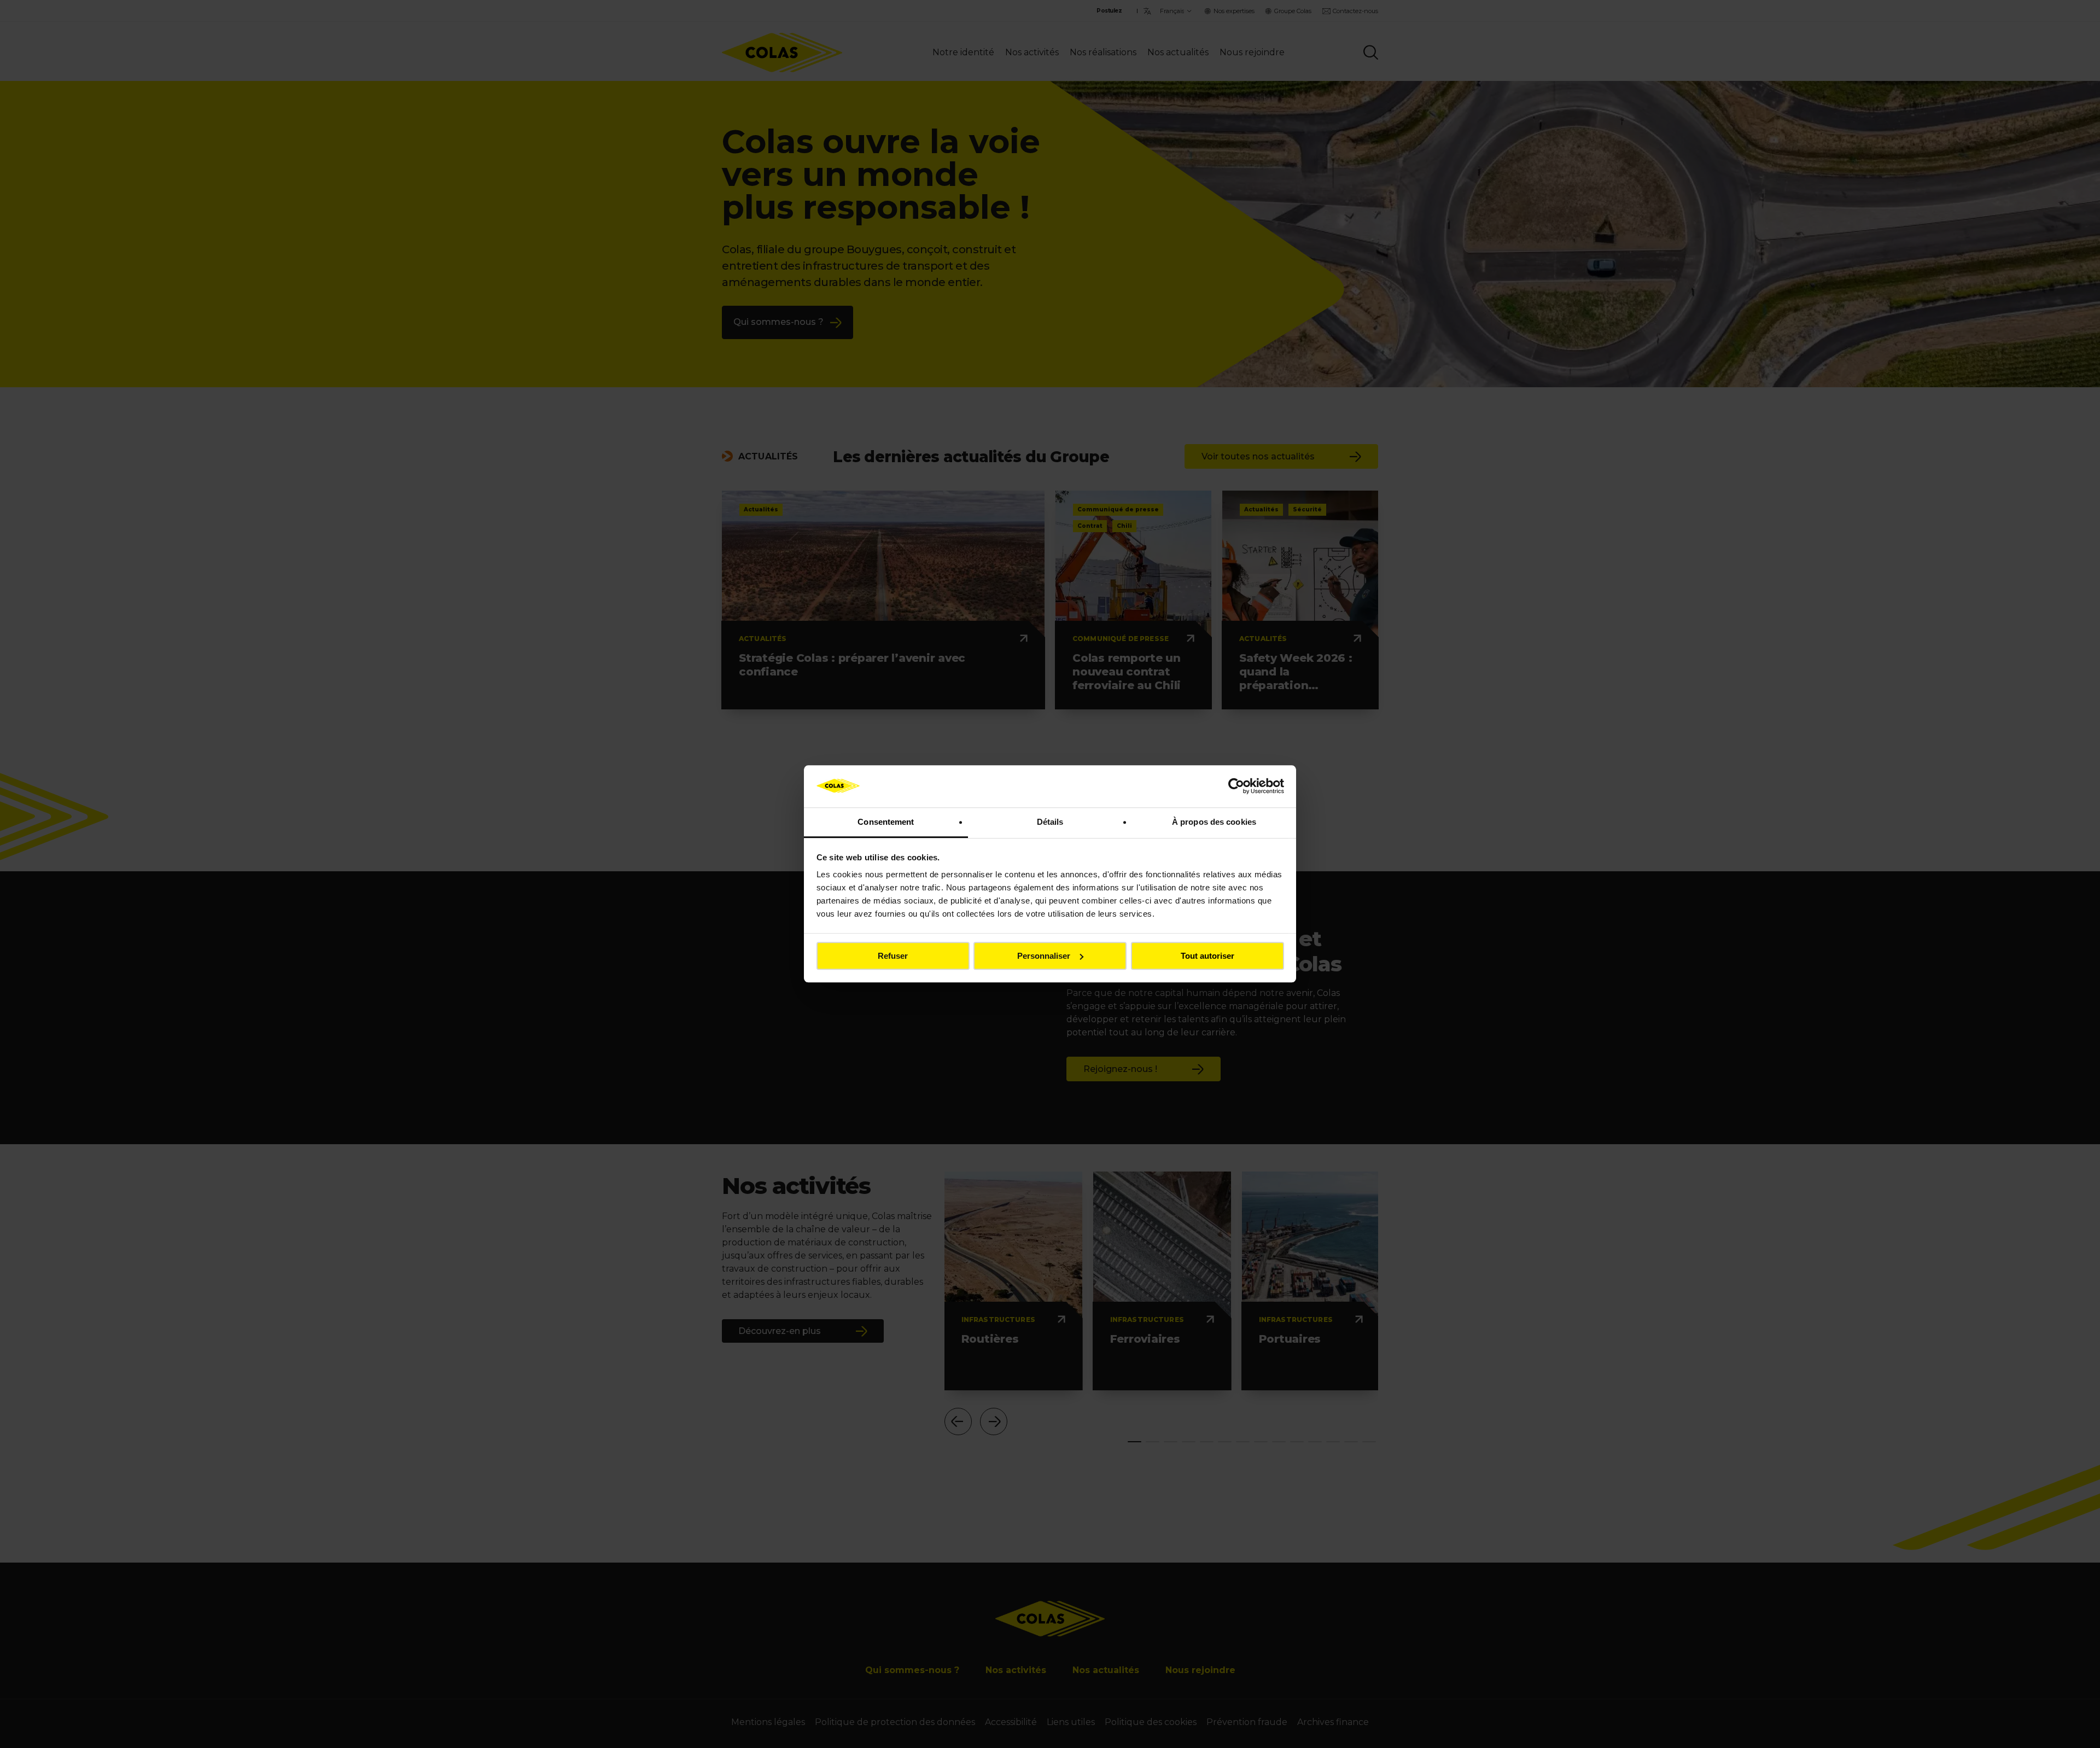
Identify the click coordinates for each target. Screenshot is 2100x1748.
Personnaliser (1044, 956)
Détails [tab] (1050, 822)
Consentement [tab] (886, 822)
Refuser (893, 956)
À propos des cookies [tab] (1214, 822)
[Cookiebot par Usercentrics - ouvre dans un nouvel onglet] (1236, 786)
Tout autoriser (1207, 956)
